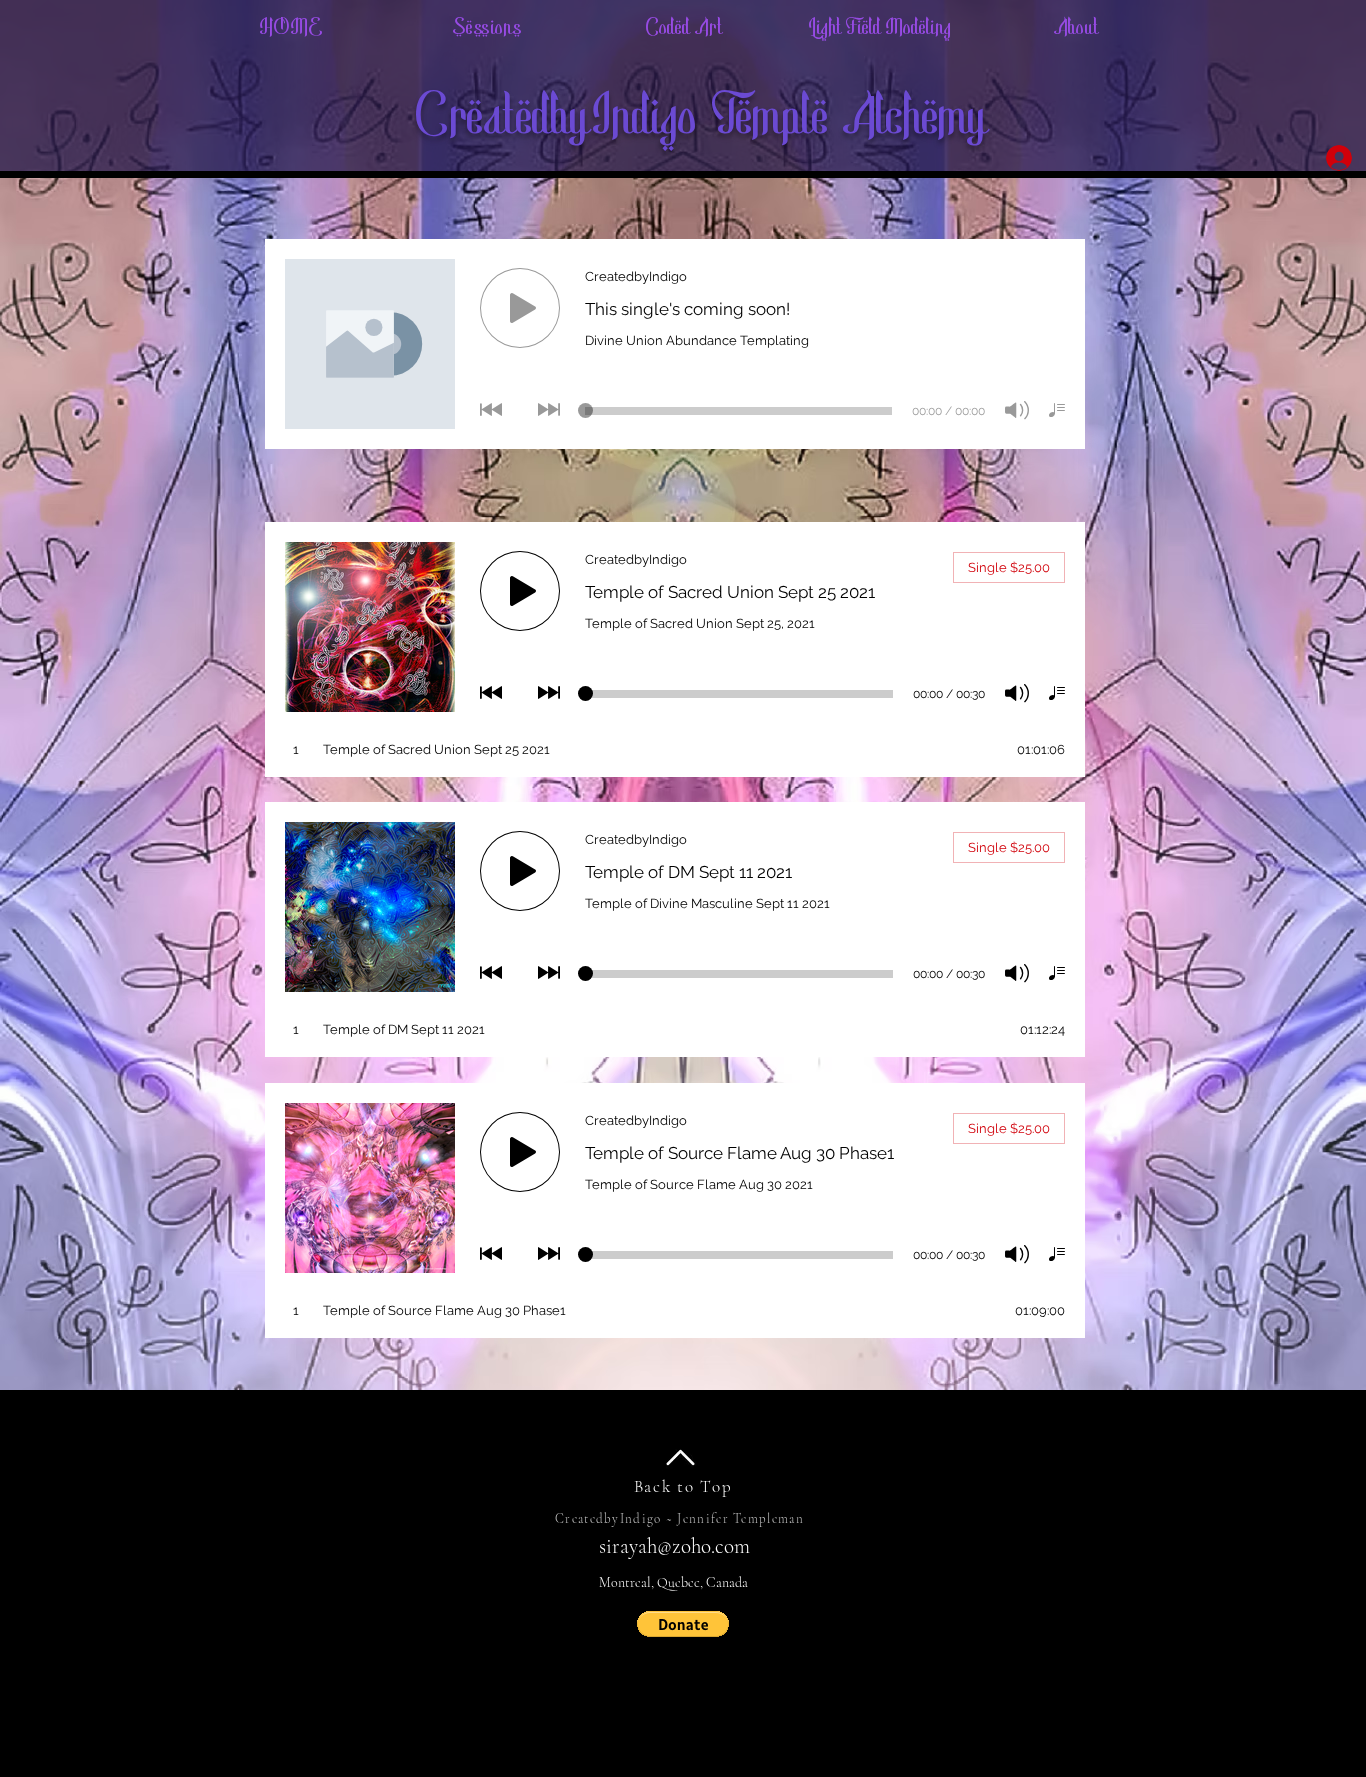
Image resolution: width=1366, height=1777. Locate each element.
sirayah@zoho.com (674, 1546)
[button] (683, 1624)
